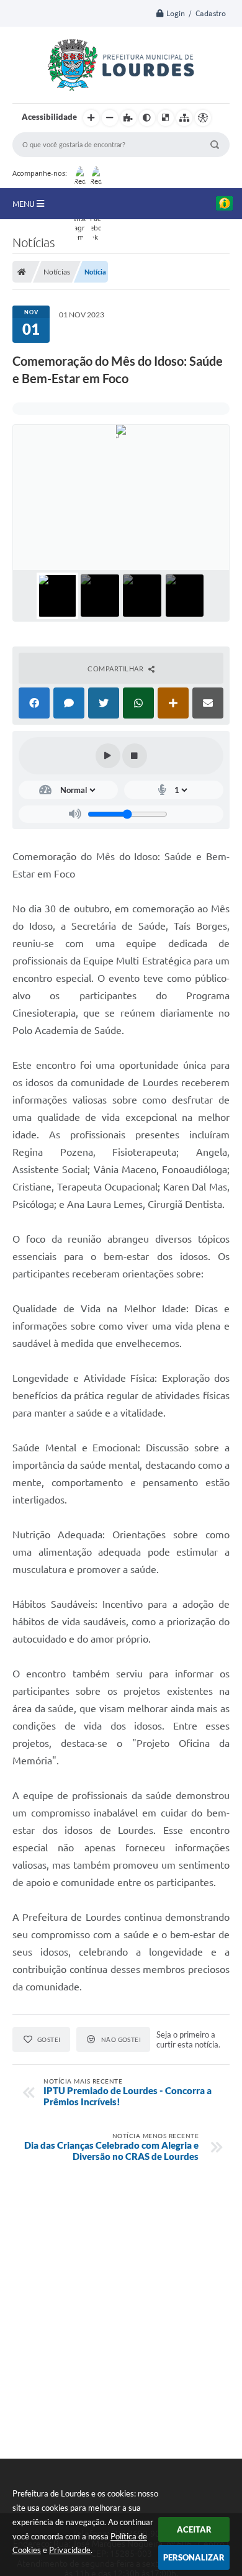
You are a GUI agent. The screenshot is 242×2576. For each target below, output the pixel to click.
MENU (25, 204)
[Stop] (135, 756)
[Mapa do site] (184, 118)
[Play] (108, 756)
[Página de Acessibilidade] (203, 118)
